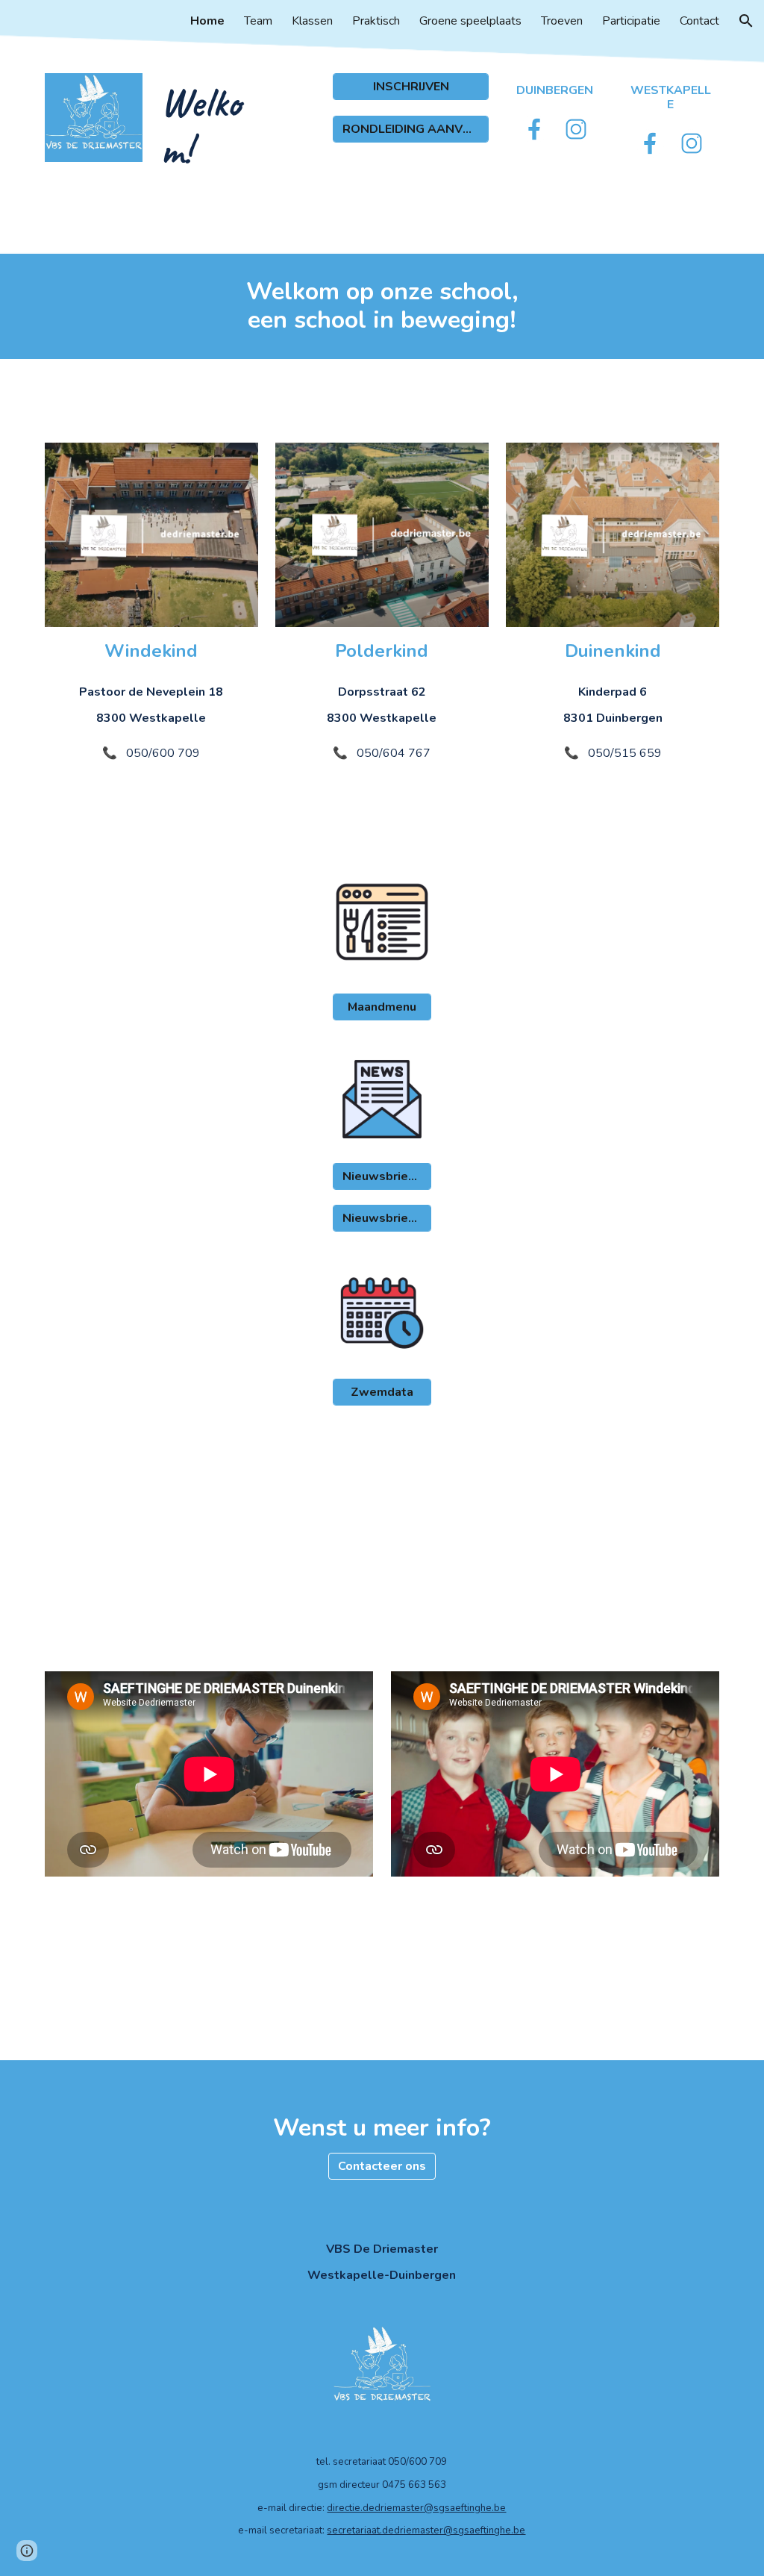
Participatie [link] (631, 21)
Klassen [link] (312, 21)
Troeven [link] (562, 21)
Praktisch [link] (376, 21)
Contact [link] (699, 21)
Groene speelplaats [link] (470, 21)
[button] (746, 21)
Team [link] (258, 21)
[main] (209, 127)
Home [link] (207, 21)
